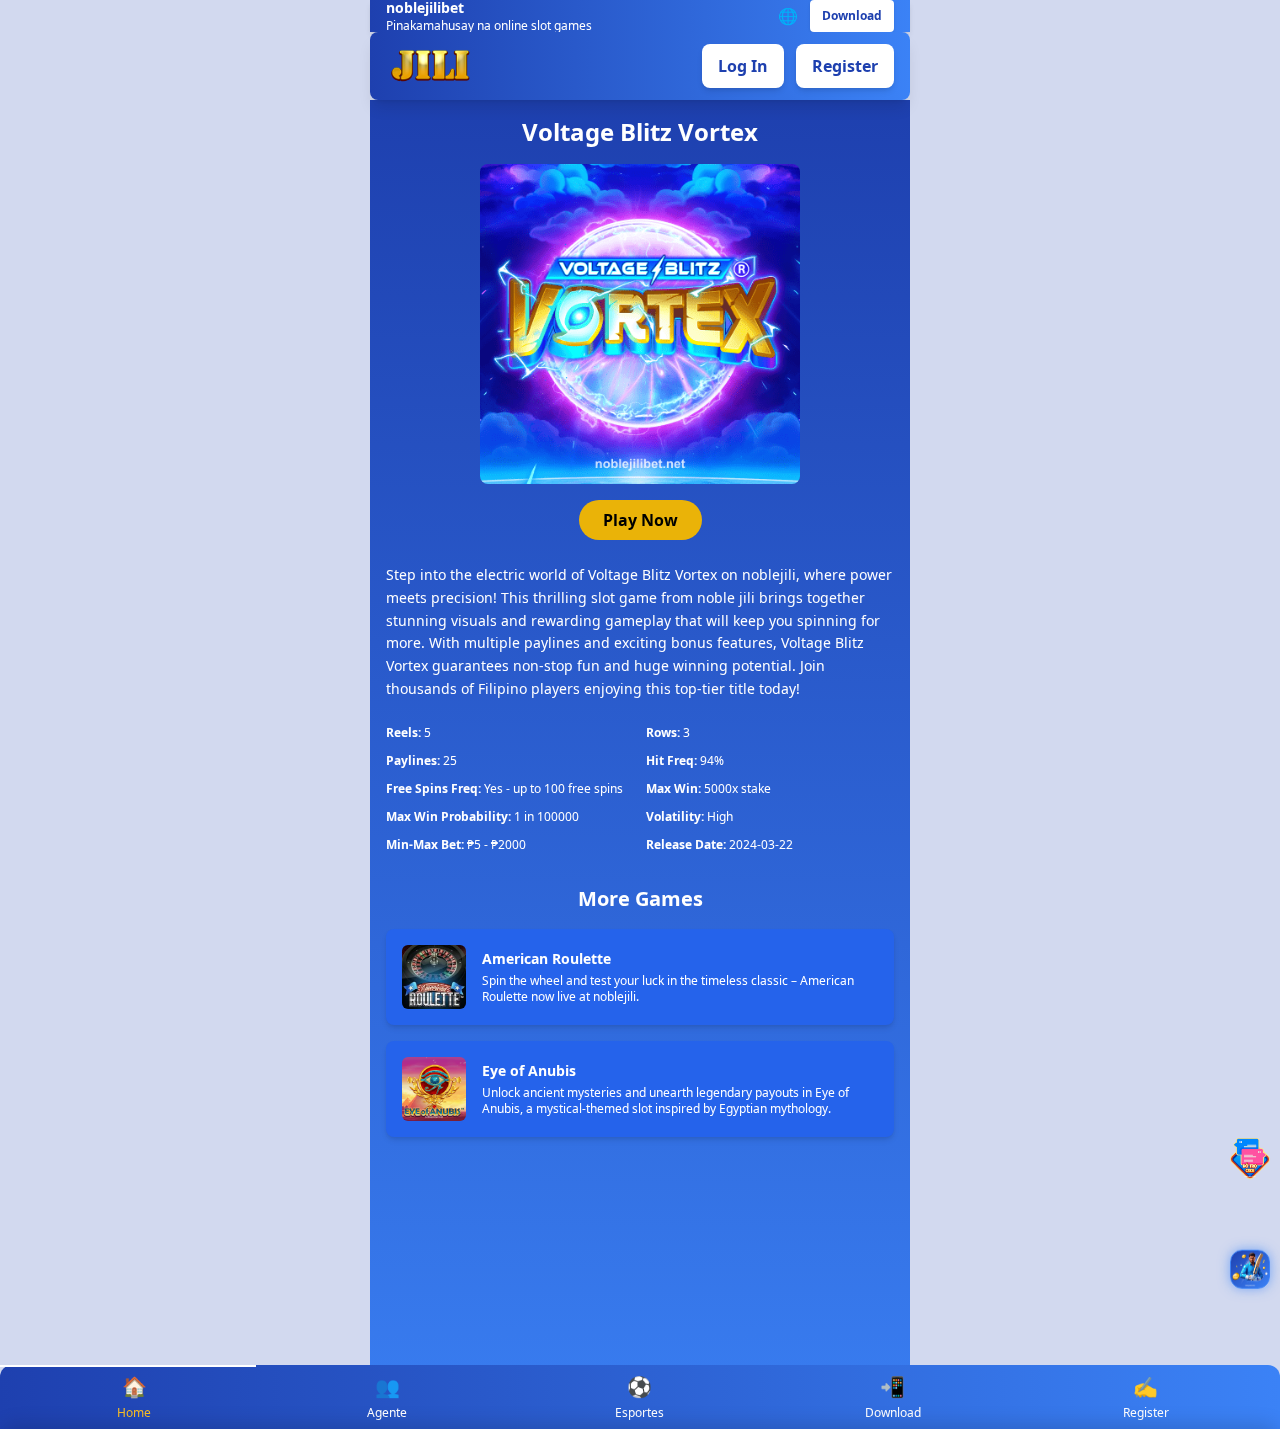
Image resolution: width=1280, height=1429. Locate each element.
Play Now (640, 520)
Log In (743, 66)
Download (852, 15)
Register (845, 66)
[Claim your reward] (1250, 1268)
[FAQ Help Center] (1250, 1158)
